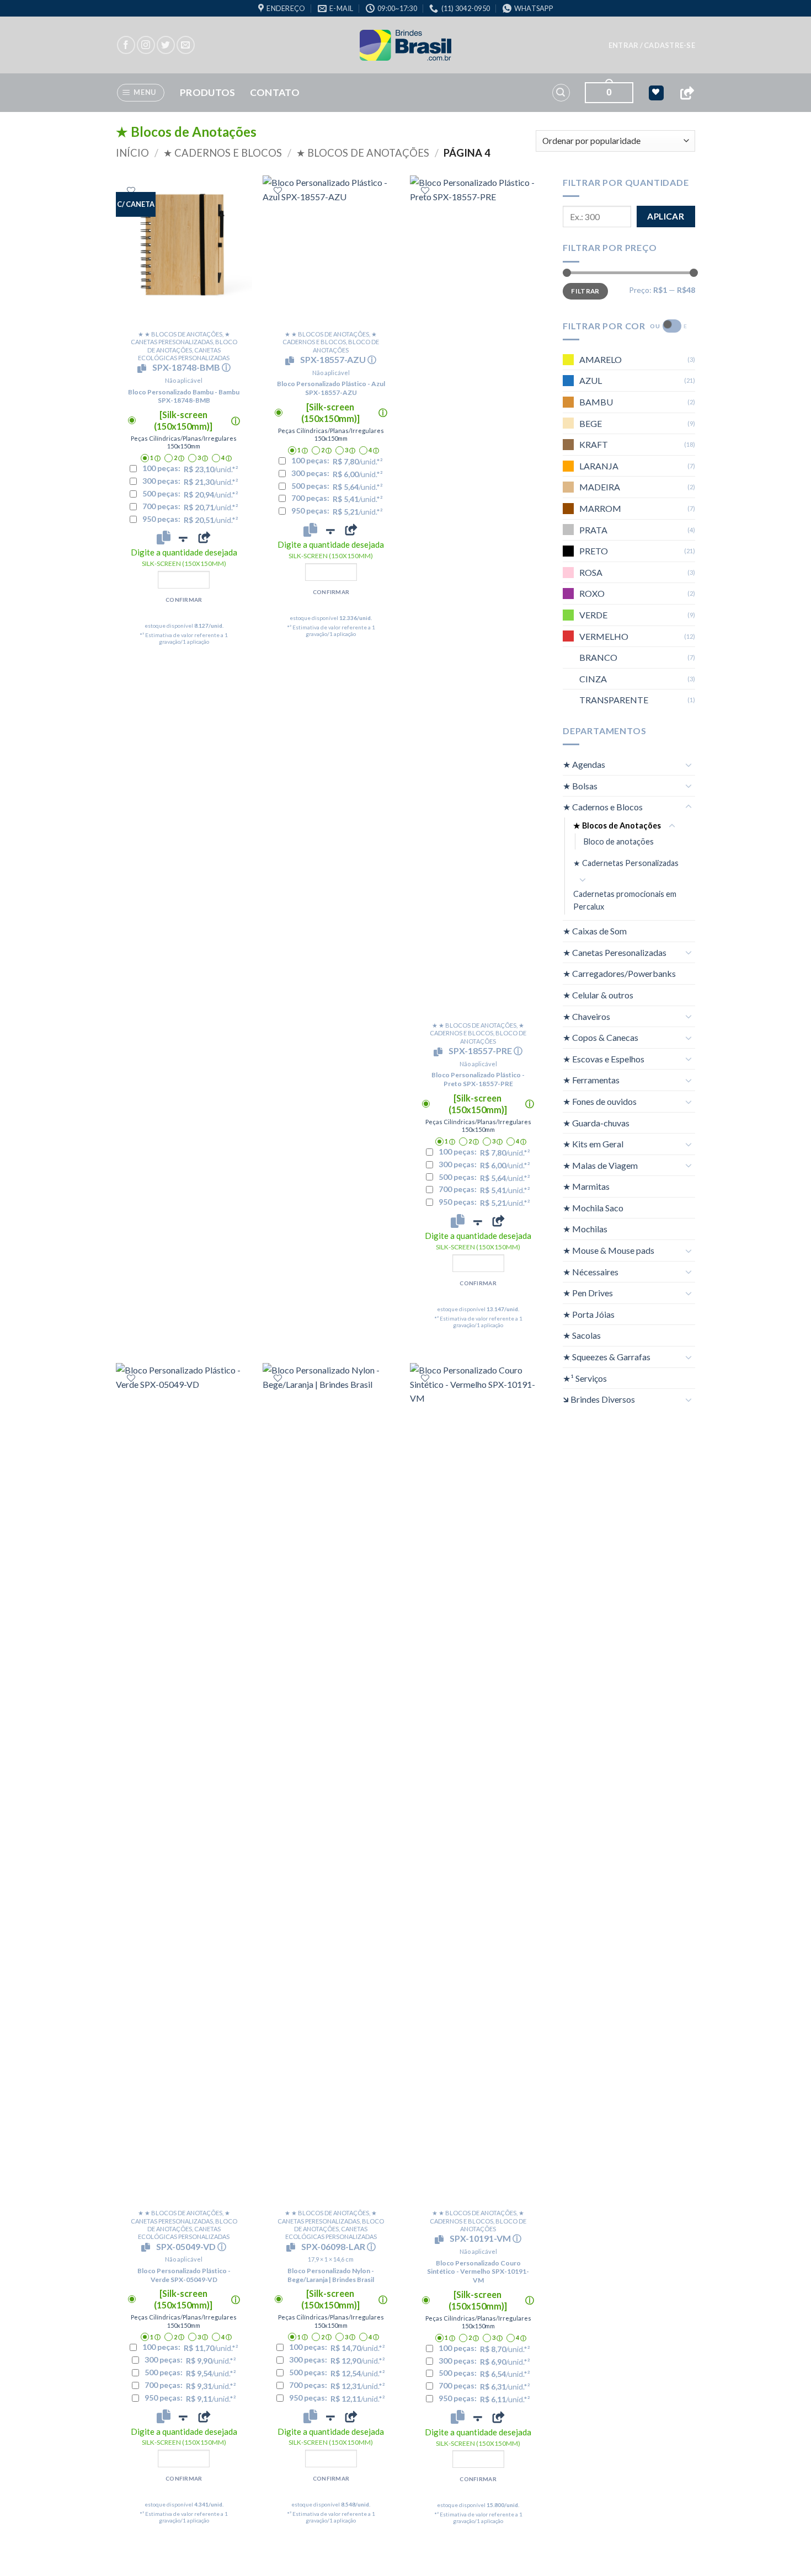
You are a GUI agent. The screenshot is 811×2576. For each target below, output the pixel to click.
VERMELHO (604, 636)
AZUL (591, 380)
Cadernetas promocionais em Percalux (625, 900)
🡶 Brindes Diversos (599, 1399)
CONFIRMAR (184, 600)
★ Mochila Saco (593, 1208)
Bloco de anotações (619, 841)
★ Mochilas (585, 1229)
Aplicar (666, 216)
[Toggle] (689, 765)
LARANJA (599, 466)
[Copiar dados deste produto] (164, 537)
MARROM (600, 508)
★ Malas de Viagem (600, 1165)
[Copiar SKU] (144, 368)
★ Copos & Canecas (601, 1037)
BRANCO (598, 657)
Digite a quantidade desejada (184, 557)
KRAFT (594, 444)
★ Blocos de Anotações (363, 153)
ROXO (592, 593)
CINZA (593, 679)
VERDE (593, 615)
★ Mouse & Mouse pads (609, 1250)
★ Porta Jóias (589, 1314)
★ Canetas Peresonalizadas (615, 952)
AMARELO (601, 359)
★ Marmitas (586, 1186)
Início (132, 153)
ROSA (591, 572)
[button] (652, 45)
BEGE (591, 423)
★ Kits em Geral (593, 1144)
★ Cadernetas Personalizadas (626, 863)
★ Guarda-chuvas (596, 1122)
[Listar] (131, 191)
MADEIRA (600, 487)
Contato (275, 92)
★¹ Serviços (585, 1378)
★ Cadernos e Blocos (223, 153)
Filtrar (585, 291)
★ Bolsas (580, 786)
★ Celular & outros (598, 995)
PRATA (593, 530)
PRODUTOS (208, 92)
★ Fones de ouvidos (600, 1101)
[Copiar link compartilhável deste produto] (204, 537)
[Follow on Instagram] (146, 45)
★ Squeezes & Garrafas (607, 1357)
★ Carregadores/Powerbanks (619, 973)
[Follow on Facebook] (126, 45)
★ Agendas (584, 764)
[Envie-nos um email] (186, 45)
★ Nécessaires (591, 1272)
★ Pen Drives (588, 1293)
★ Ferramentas (591, 1080)
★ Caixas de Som (595, 931)
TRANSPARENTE (614, 700)
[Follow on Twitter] (166, 45)
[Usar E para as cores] (672, 326)
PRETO (594, 551)
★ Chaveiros (586, 1016)
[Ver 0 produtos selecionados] (656, 93)
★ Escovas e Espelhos (604, 1059)
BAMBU (596, 402)
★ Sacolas (582, 1335)
